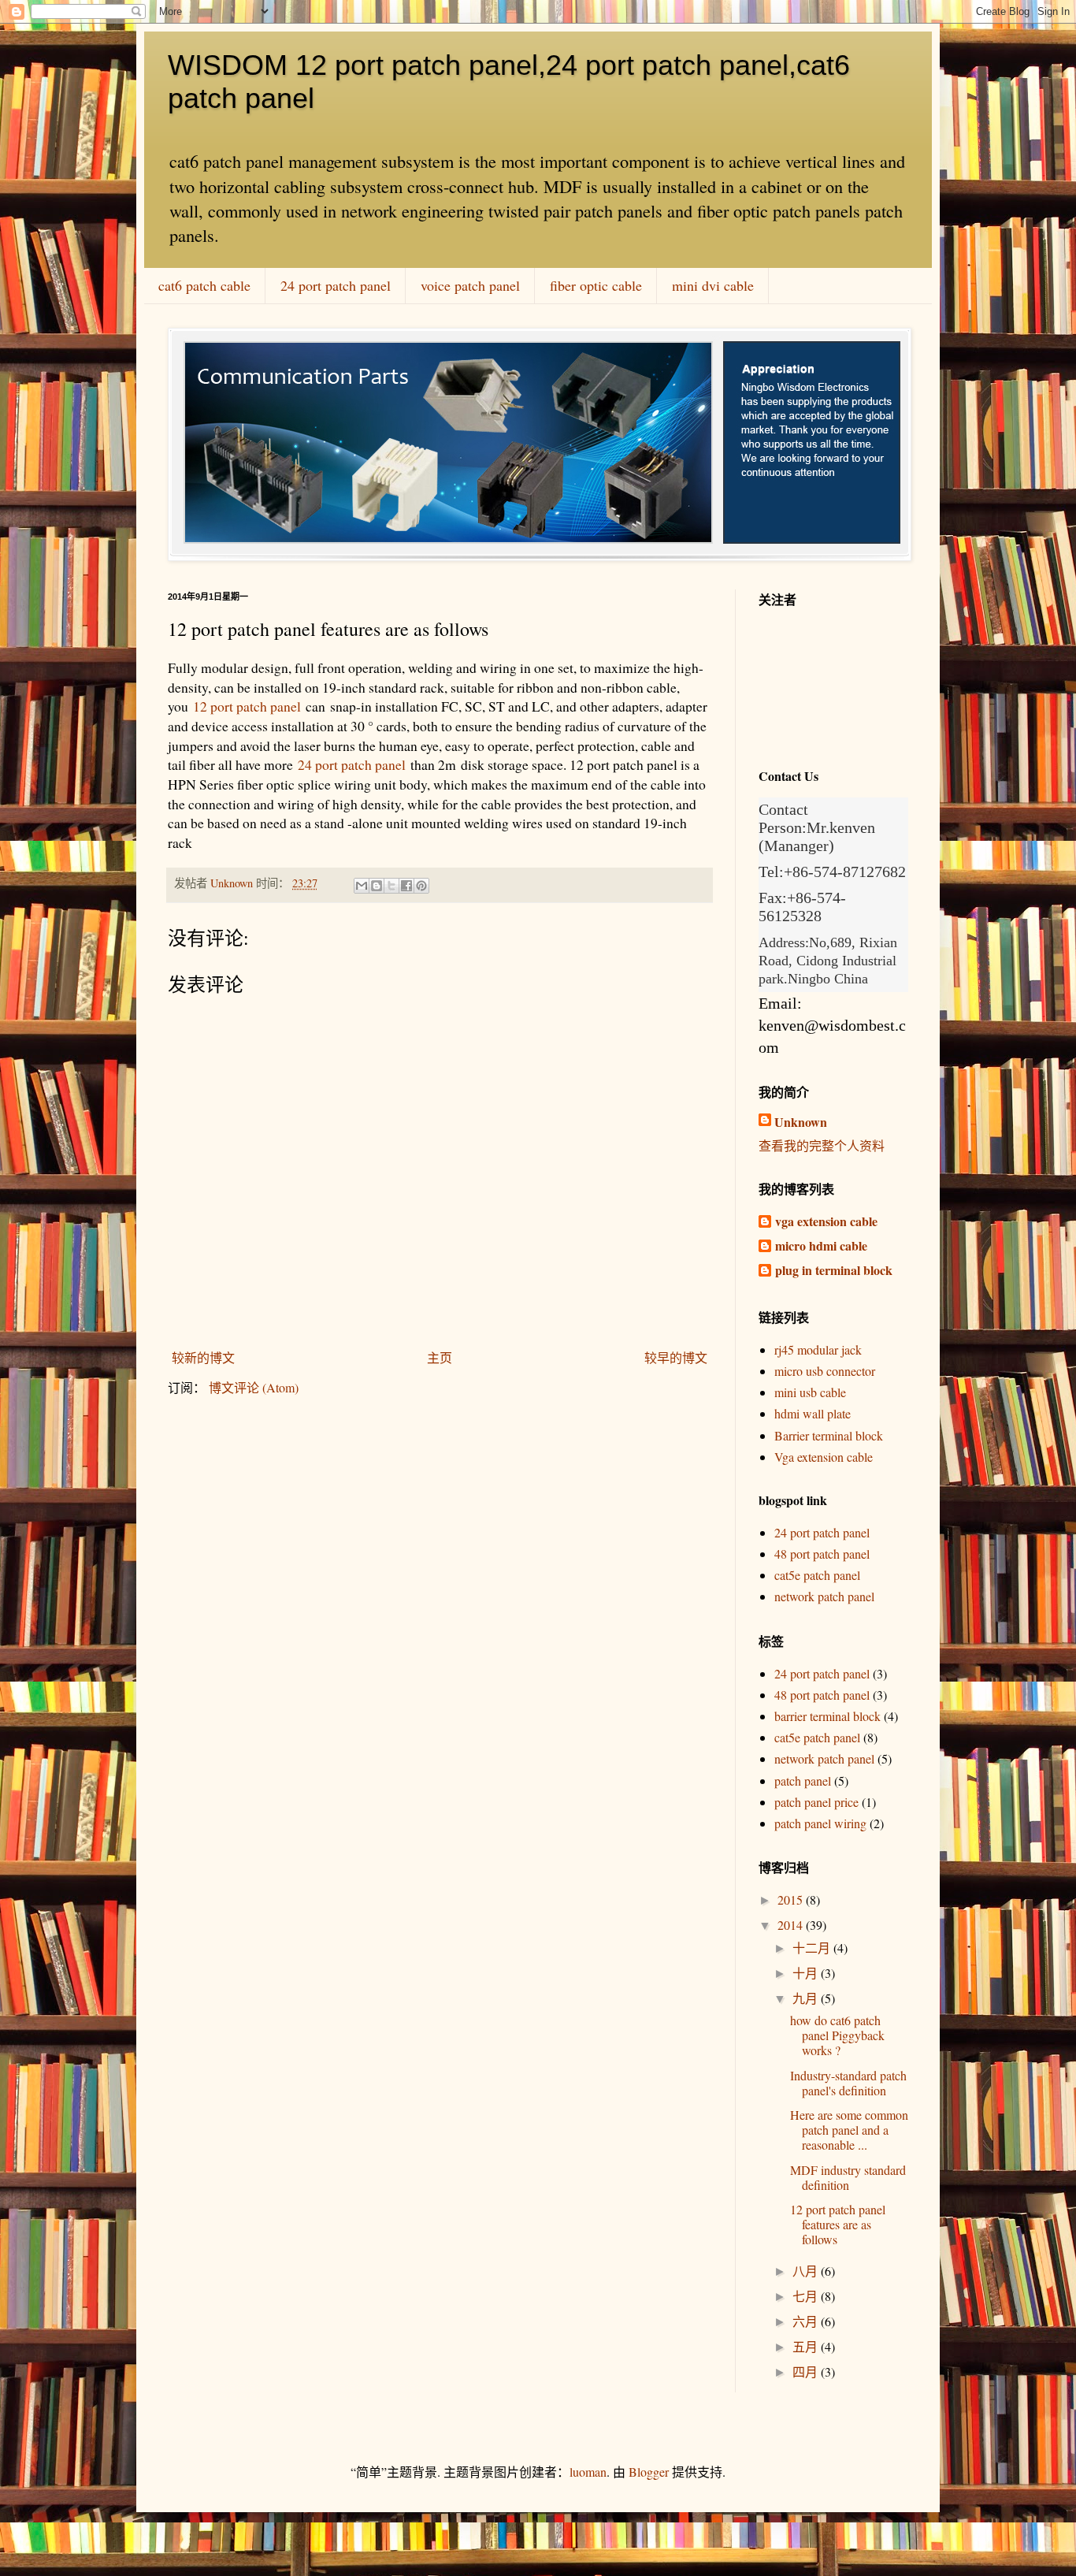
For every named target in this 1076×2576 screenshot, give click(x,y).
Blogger (649, 2472)
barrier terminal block (827, 1716)
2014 (792, 1925)
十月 (807, 1973)
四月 (807, 2372)
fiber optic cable (596, 285)
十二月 (813, 1948)
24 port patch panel (336, 285)
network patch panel (824, 1596)
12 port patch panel (247, 706)
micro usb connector (825, 1371)
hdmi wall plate (813, 1413)
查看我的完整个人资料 (822, 1145)
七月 (807, 2296)
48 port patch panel (822, 1554)
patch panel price (816, 1802)
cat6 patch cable (204, 285)
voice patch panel (470, 285)
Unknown (801, 1122)
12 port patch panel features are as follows (838, 2224)
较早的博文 (676, 1357)
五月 (807, 2346)
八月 (807, 2271)
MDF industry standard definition (848, 2177)
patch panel (803, 1781)
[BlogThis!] (377, 886)
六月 (807, 2321)
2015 (792, 1899)
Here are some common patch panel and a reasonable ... (849, 2130)
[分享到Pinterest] (421, 886)
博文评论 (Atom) (254, 1387)
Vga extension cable (824, 1457)
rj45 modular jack (818, 1349)
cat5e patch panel (817, 1575)
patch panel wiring (820, 1823)
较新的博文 (203, 1357)
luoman (588, 2472)
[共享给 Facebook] (406, 886)
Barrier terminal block (829, 1435)
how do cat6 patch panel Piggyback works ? (837, 2035)
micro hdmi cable (821, 1245)
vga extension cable (826, 1221)
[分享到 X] (391, 886)
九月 (807, 1998)
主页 (440, 1357)
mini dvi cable (713, 285)
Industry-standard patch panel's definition (848, 2083)
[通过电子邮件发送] (362, 886)
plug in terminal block (834, 1270)
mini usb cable (810, 1392)
